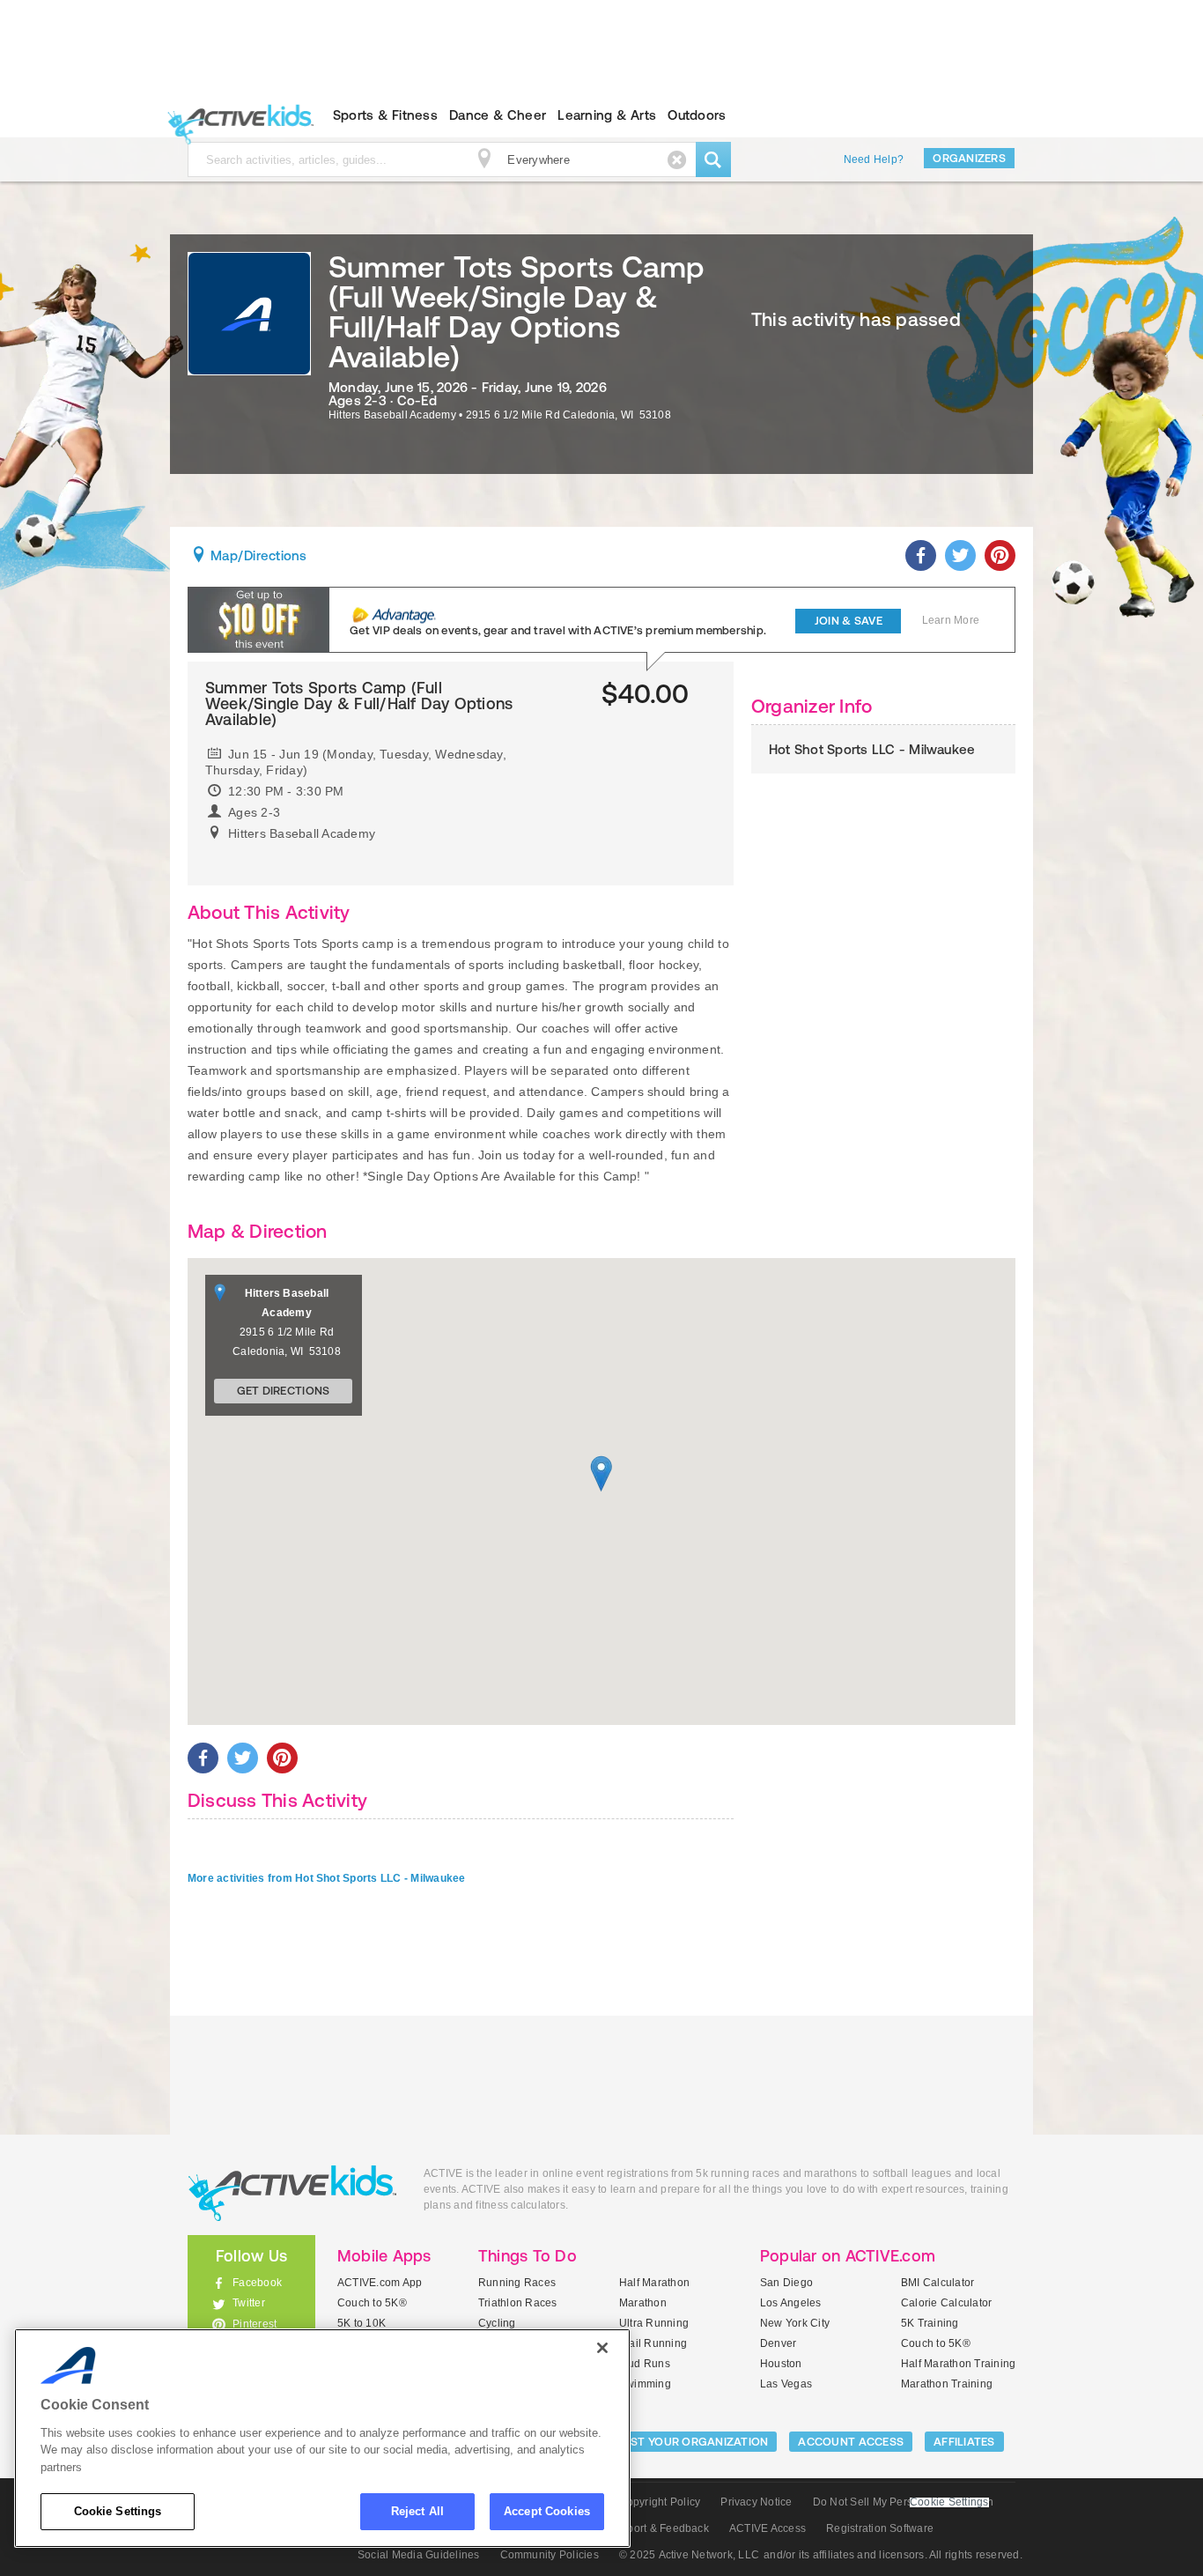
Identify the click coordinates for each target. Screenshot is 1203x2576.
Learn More (951, 620)
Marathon (643, 2303)
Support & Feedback (658, 2528)
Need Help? (874, 159)
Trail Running (653, 2343)
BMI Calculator (937, 2283)
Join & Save (849, 621)
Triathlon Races (518, 2303)
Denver (778, 2343)
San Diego (786, 2283)
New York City (795, 2323)
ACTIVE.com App (380, 2283)
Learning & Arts (607, 115)
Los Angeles (791, 2303)
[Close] (602, 2348)
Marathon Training (947, 2384)
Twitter (249, 2303)
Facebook (257, 2283)
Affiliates (964, 2442)
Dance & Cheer (498, 115)
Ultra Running (654, 2323)
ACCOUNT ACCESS (851, 2442)
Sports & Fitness (385, 115)
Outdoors (697, 115)
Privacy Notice (756, 2502)
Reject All (417, 2511)
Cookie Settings (118, 2511)
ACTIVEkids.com (236, 115)
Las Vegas (786, 2384)
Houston (781, 2364)
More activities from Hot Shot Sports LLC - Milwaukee (326, 1878)
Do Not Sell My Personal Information (903, 2502)
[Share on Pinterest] (1000, 555)
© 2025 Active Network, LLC (689, 2555)
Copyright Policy (659, 2502)
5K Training (930, 2323)
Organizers (969, 158)
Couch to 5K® (372, 2303)
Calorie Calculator (946, 2303)
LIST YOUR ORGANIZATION (695, 2442)
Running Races (517, 2283)
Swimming (645, 2384)
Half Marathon (654, 2283)
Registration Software (880, 2528)
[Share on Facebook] (921, 555)
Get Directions (284, 1391)
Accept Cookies (547, 2511)
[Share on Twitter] (960, 555)
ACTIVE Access (768, 2528)
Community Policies (550, 2555)
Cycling (497, 2323)
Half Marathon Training (958, 2364)
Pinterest (255, 2324)
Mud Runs (645, 2364)
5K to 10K (362, 2323)
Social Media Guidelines (419, 2555)
